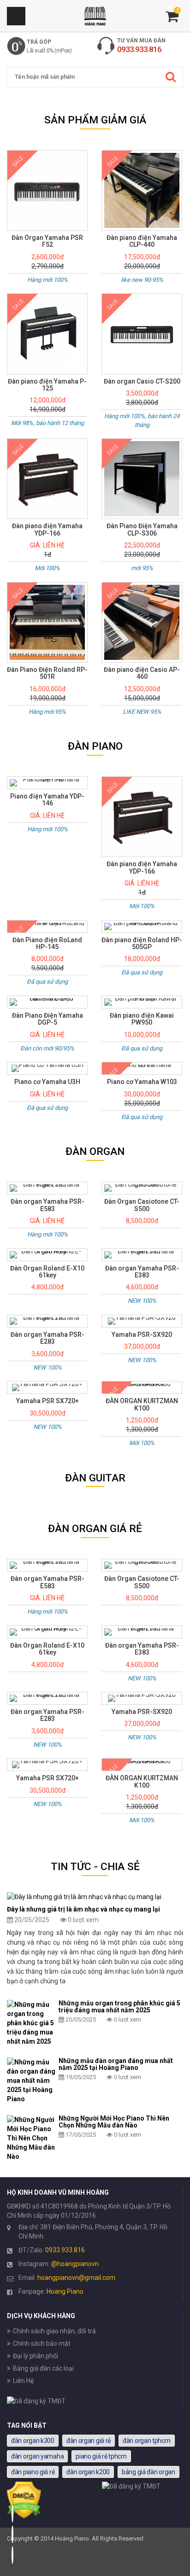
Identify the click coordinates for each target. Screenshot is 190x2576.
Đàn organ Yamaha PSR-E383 (142, 1272)
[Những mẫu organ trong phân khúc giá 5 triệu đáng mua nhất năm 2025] (32, 2023)
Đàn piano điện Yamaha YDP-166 (47, 530)
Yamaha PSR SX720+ (47, 1401)
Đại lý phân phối (36, 2356)
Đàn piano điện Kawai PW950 (142, 1019)
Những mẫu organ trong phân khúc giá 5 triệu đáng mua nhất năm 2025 (119, 2007)
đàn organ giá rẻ (89, 2441)
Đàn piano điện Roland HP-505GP (142, 944)
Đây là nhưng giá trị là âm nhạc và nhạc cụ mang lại (83, 1909)
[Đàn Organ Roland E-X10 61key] (47, 1255)
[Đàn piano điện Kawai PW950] (142, 1002)
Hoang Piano (65, 2291)
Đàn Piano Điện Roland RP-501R (47, 673)
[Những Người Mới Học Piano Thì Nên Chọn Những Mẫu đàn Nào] (32, 2138)
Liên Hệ (23, 2381)
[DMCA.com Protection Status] (24, 2516)
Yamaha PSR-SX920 (142, 1335)
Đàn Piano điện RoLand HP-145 (47, 944)
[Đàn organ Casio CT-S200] (142, 334)
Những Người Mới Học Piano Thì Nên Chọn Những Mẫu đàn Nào (114, 2122)
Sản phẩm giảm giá (95, 120)
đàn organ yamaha (37, 2456)
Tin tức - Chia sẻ (95, 1867)
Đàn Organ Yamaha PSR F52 (47, 241)
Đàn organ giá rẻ (95, 1529)
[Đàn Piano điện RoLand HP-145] (47, 927)
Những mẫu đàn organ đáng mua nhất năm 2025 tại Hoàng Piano (116, 2064)
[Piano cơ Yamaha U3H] (47, 1068)
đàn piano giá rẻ (33, 2472)
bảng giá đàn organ (148, 2472)
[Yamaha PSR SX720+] (47, 1387)
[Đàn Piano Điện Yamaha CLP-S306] (142, 479)
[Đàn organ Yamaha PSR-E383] (142, 1255)
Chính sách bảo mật (42, 2343)
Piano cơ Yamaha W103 (142, 1082)
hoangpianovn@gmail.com (76, 2278)
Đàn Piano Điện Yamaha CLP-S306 (142, 530)
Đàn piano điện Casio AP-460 (142, 673)
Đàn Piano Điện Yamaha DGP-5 (47, 1019)
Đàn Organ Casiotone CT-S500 (142, 1205)
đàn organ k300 (33, 2441)
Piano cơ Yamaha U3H (47, 1082)
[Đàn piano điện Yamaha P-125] (47, 334)
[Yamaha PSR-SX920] (142, 1321)
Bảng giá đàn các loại (43, 2368)
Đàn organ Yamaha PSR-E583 (47, 1205)
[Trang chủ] (95, 16)
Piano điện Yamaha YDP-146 (47, 800)
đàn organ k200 (88, 2472)
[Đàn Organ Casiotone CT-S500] (142, 1188)
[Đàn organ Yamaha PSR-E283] (47, 1321)
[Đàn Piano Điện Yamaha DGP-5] (47, 1002)
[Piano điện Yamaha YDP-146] (47, 783)
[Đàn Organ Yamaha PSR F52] (47, 190)
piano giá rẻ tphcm (101, 2456)
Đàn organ (95, 1151)
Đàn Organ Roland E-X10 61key (47, 1272)
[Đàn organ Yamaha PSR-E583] (47, 1188)
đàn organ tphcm (147, 2441)
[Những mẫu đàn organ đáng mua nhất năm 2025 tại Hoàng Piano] (32, 2081)
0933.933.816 (65, 2250)
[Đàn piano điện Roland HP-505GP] (142, 927)
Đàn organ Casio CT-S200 (142, 382)
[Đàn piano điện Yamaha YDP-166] (47, 479)
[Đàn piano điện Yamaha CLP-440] (142, 190)
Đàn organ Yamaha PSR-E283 (47, 1338)
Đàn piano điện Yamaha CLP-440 (142, 241)
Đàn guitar (95, 1478)
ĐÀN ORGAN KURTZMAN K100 (142, 1405)
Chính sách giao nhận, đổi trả (54, 2331)
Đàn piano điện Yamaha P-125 (47, 385)
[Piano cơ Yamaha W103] (142, 1068)
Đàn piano (95, 746)
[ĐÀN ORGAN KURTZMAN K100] (142, 1387)
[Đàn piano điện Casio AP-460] (142, 622)
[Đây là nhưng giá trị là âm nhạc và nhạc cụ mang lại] (95, 1897)
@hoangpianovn (75, 2264)
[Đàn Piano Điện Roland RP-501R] (47, 622)
